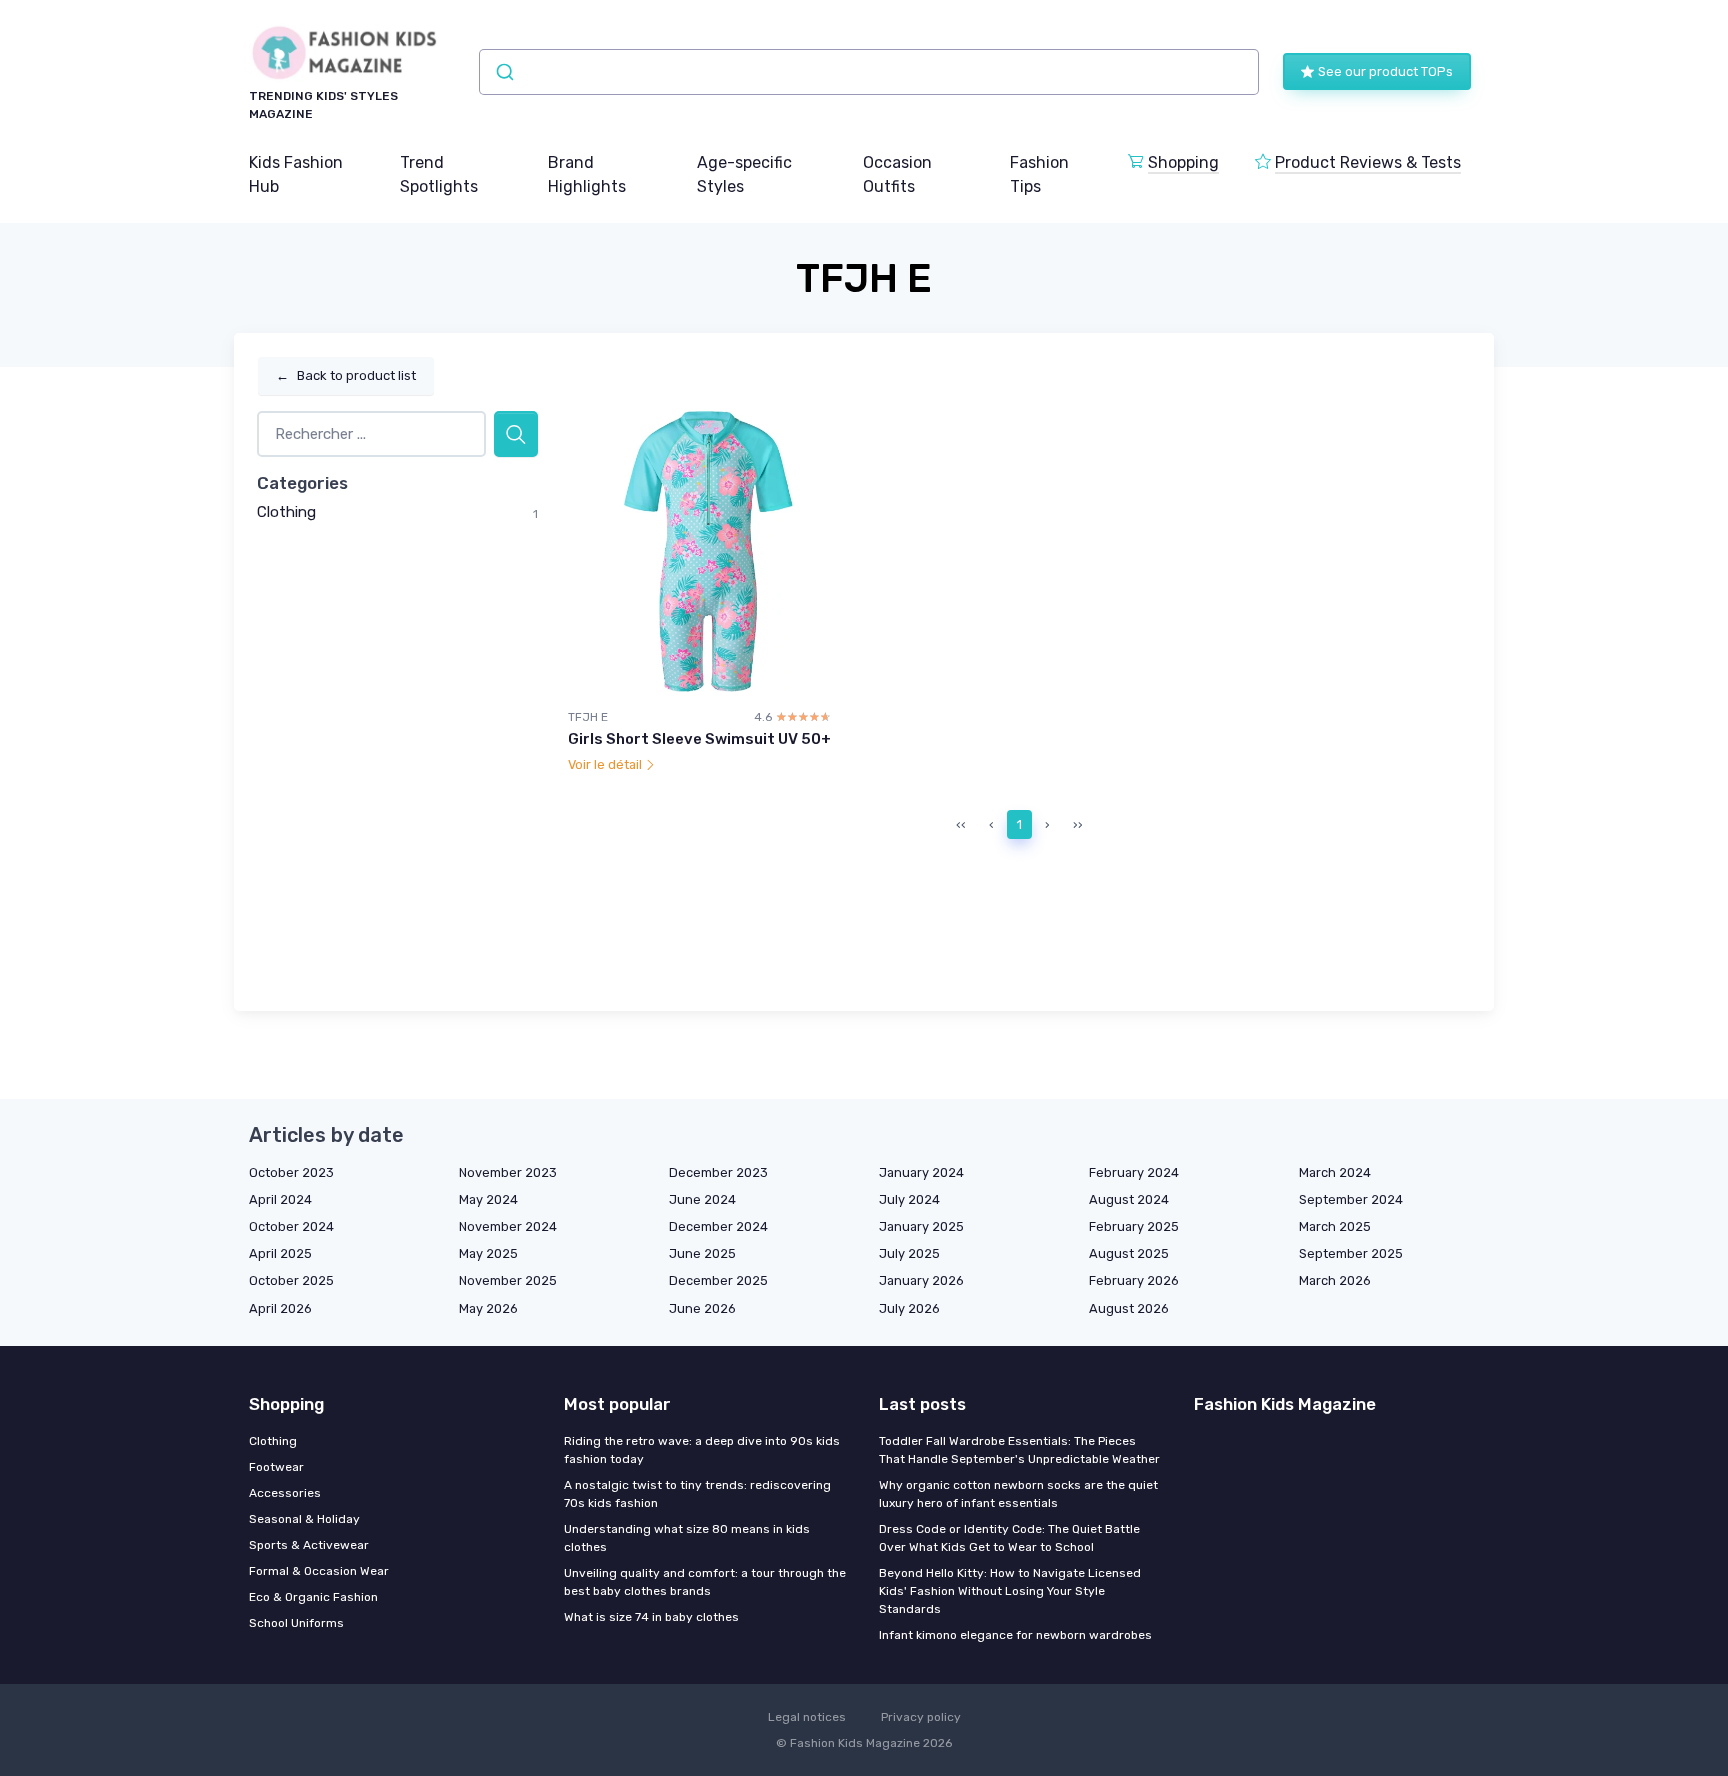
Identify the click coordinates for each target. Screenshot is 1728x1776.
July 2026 (909, 1308)
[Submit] (503, 72)
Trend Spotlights (439, 174)
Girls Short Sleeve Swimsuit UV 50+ (699, 739)
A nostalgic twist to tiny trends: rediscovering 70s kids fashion (697, 1494)
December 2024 (718, 1226)
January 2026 (921, 1280)
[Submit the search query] (516, 434)
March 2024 (1335, 1172)
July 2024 (909, 1199)
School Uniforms (296, 1623)
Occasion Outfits (897, 174)
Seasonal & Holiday (304, 1519)
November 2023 (508, 1172)
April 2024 (280, 1199)
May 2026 (488, 1308)
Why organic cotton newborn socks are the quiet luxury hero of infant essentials (1018, 1494)
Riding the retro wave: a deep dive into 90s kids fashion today (702, 1450)
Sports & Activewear (309, 1545)
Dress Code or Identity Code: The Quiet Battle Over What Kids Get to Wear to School (1009, 1538)
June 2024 (702, 1199)
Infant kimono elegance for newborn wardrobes (1015, 1635)
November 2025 (508, 1280)
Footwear (276, 1467)
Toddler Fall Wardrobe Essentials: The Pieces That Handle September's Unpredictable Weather (1019, 1450)
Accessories (285, 1493)
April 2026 (280, 1308)
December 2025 (718, 1280)
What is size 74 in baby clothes (651, 1617)
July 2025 (909, 1253)
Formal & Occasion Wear (319, 1571)
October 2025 (291, 1280)
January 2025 (921, 1226)
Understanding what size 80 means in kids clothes (687, 1538)
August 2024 (1129, 1199)
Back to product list (346, 375)
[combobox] (869, 72)
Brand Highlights (587, 174)
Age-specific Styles (744, 174)
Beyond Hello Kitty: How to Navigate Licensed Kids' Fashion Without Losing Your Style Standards (1010, 1591)
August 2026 (1129, 1308)
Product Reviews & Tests (1368, 162)
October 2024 (291, 1226)
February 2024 (1134, 1172)
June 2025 (702, 1253)
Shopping (1183, 162)
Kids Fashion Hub (296, 174)
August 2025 (1129, 1253)
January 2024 (921, 1172)
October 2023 (291, 1172)
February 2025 (1134, 1226)
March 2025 (1335, 1226)
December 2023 (718, 1172)
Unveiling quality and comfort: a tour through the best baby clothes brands (705, 1582)
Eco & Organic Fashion (313, 1597)
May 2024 (488, 1199)
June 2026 (702, 1308)
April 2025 (280, 1253)
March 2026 (1335, 1280)
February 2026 (1134, 1280)
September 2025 (1351, 1253)
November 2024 (508, 1226)
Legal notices (807, 1717)
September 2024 (1351, 1199)
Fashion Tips (1039, 174)
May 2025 (488, 1253)
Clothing (286, 512)
